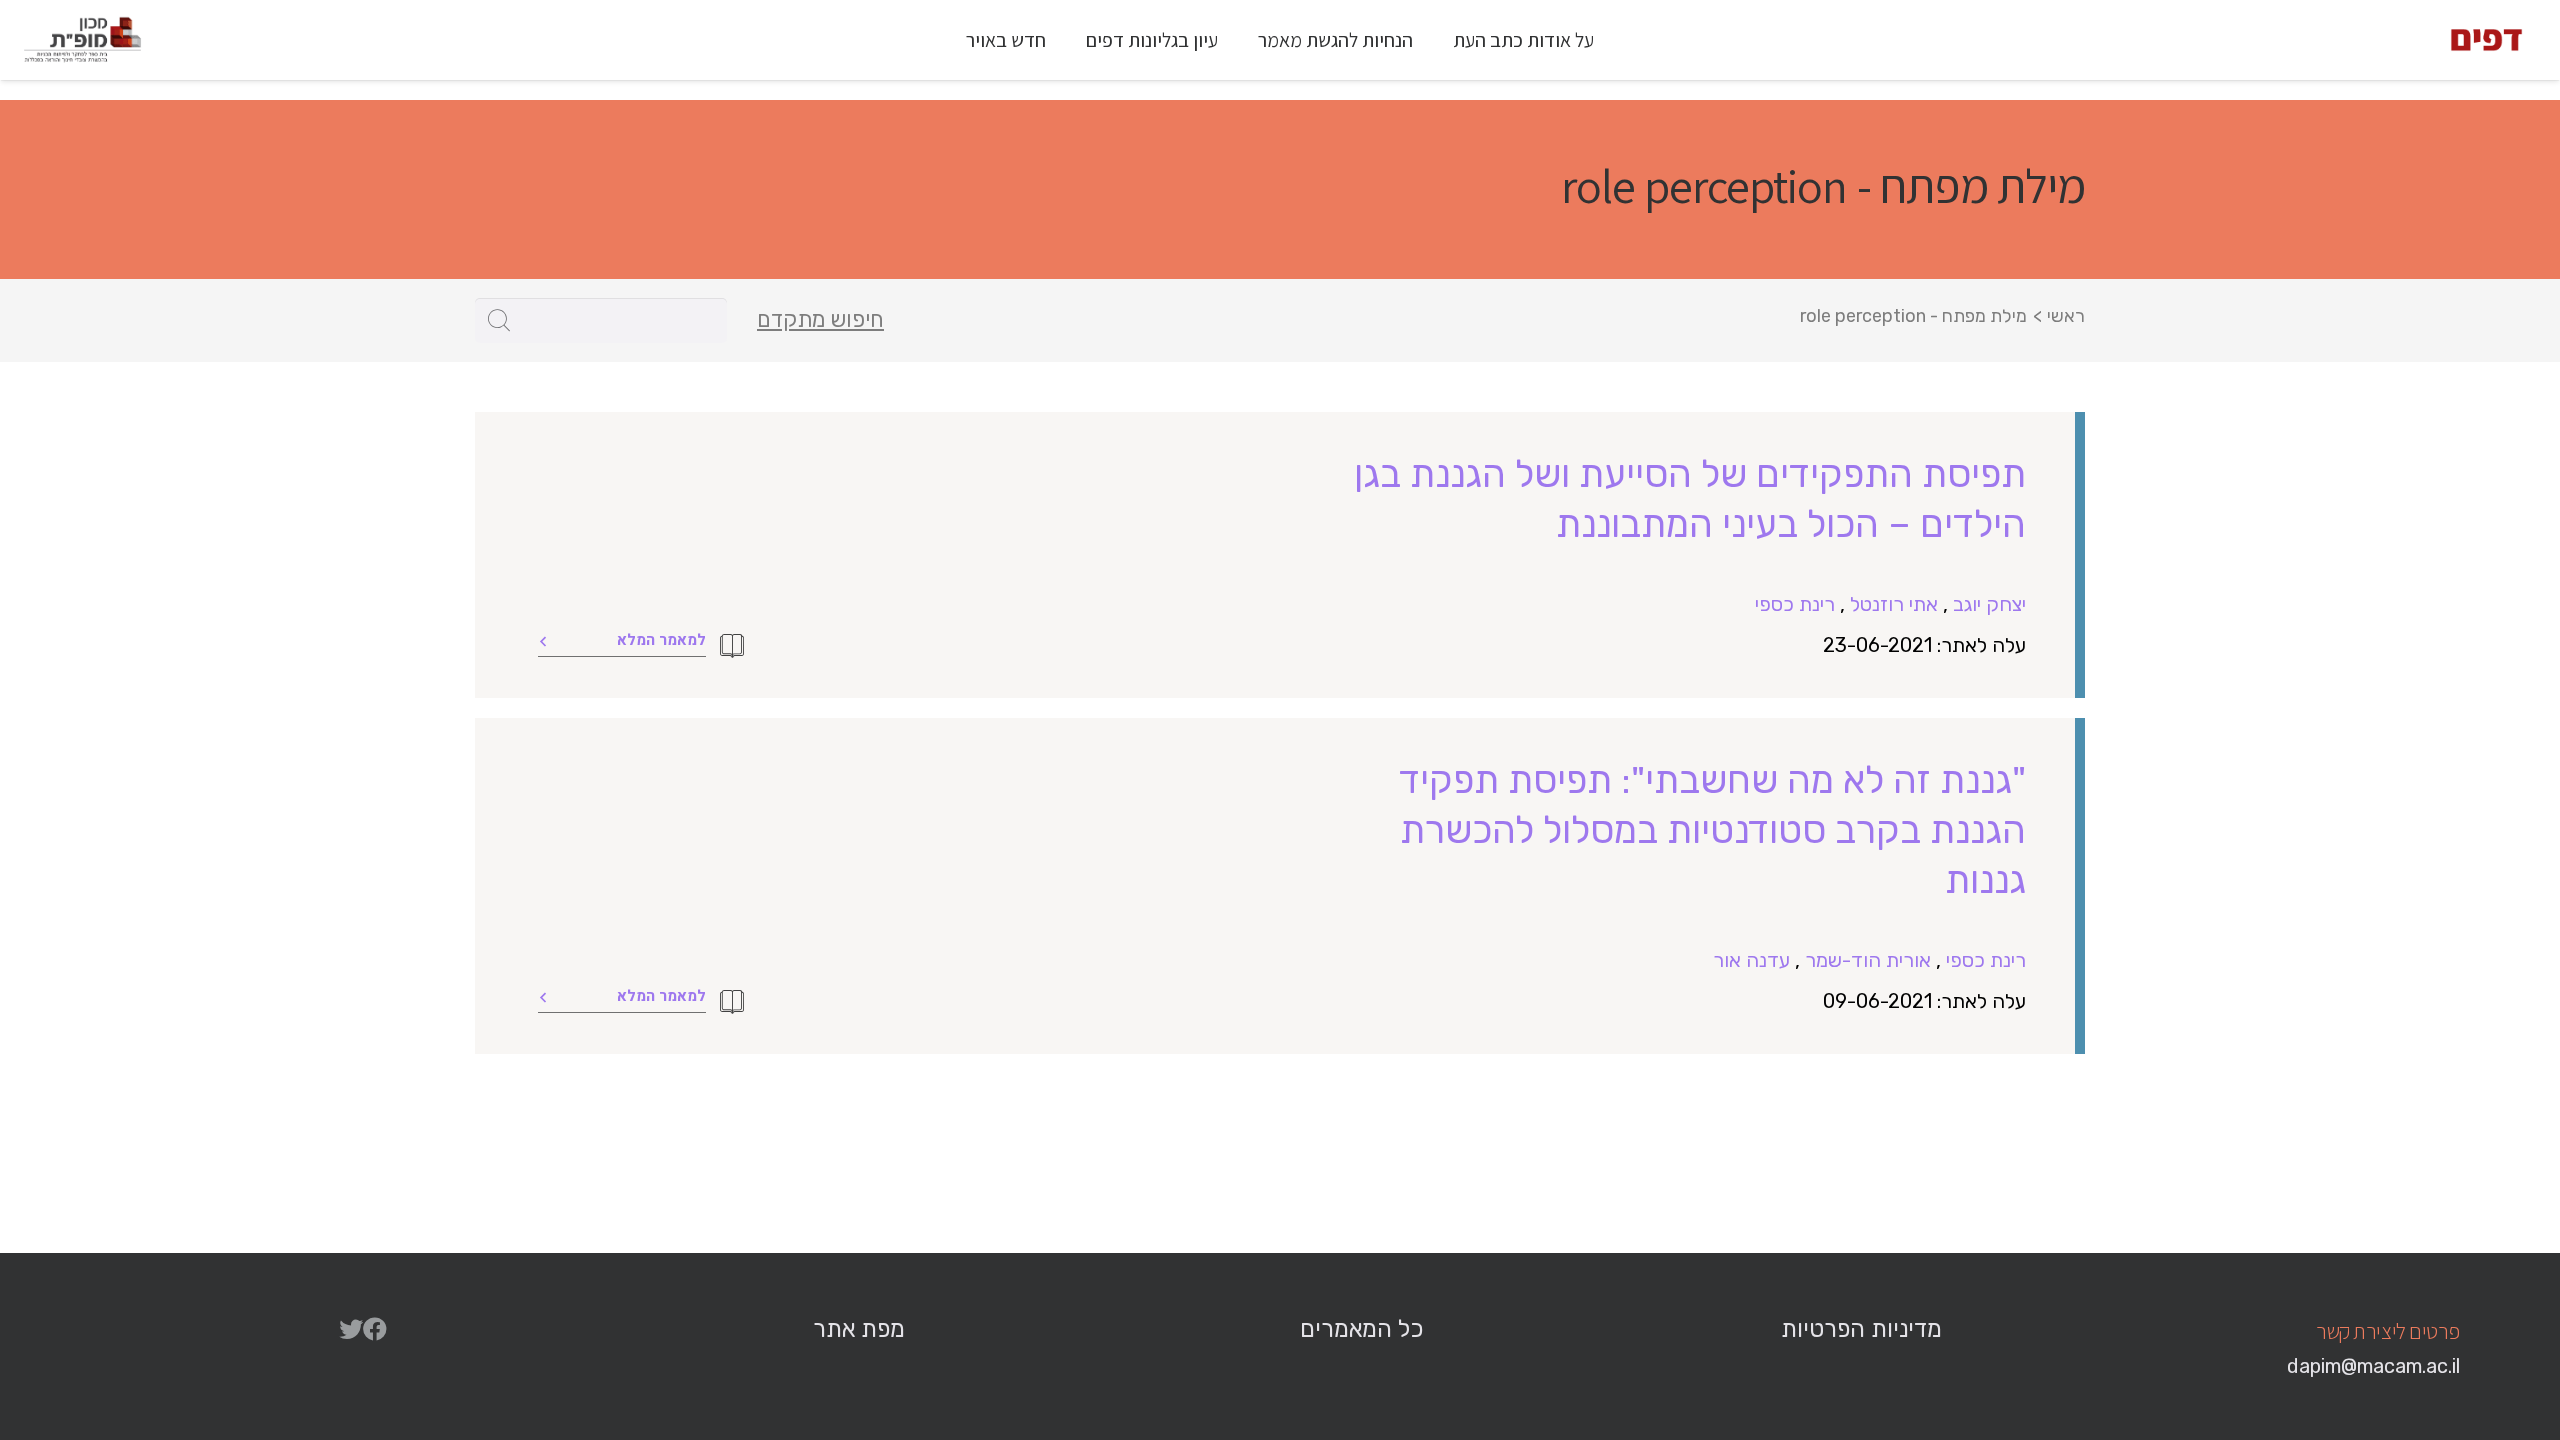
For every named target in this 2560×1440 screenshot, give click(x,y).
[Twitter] (351, 1329)
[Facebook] (375, 1329)
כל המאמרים (1361, 1329)
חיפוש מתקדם (820, 320)
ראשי (2066, 316)
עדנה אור (1751, 960)
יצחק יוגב (1989, 604)
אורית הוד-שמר (1868, 960)
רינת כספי (1795, 604)
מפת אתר (859, 1329)
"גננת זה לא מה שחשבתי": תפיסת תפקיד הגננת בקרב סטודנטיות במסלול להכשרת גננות (1712, 830)
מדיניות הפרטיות (1861, 1329)
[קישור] (2486, 40)
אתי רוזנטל (1894, 604)
